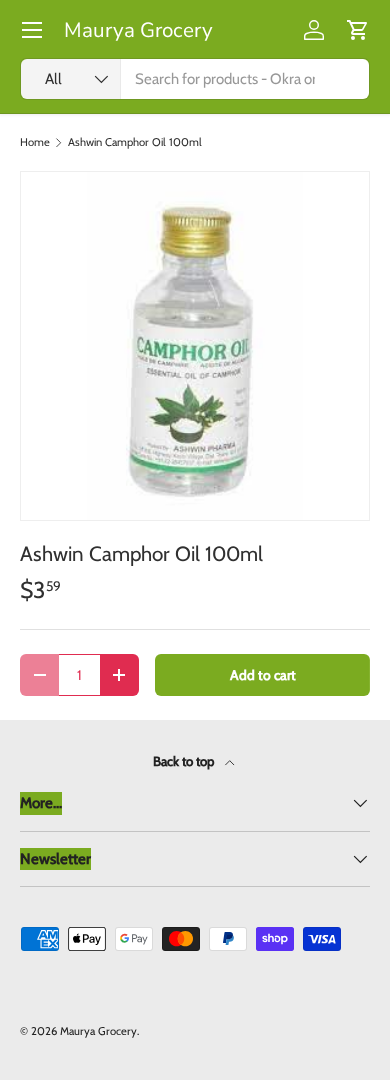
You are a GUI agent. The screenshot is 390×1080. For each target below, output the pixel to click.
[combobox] (195, 79)
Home (35, 142)
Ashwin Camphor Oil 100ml (135, 142)
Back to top (185, 761)
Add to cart (263, 675)
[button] (358, 30)
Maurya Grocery (98, 1031)
